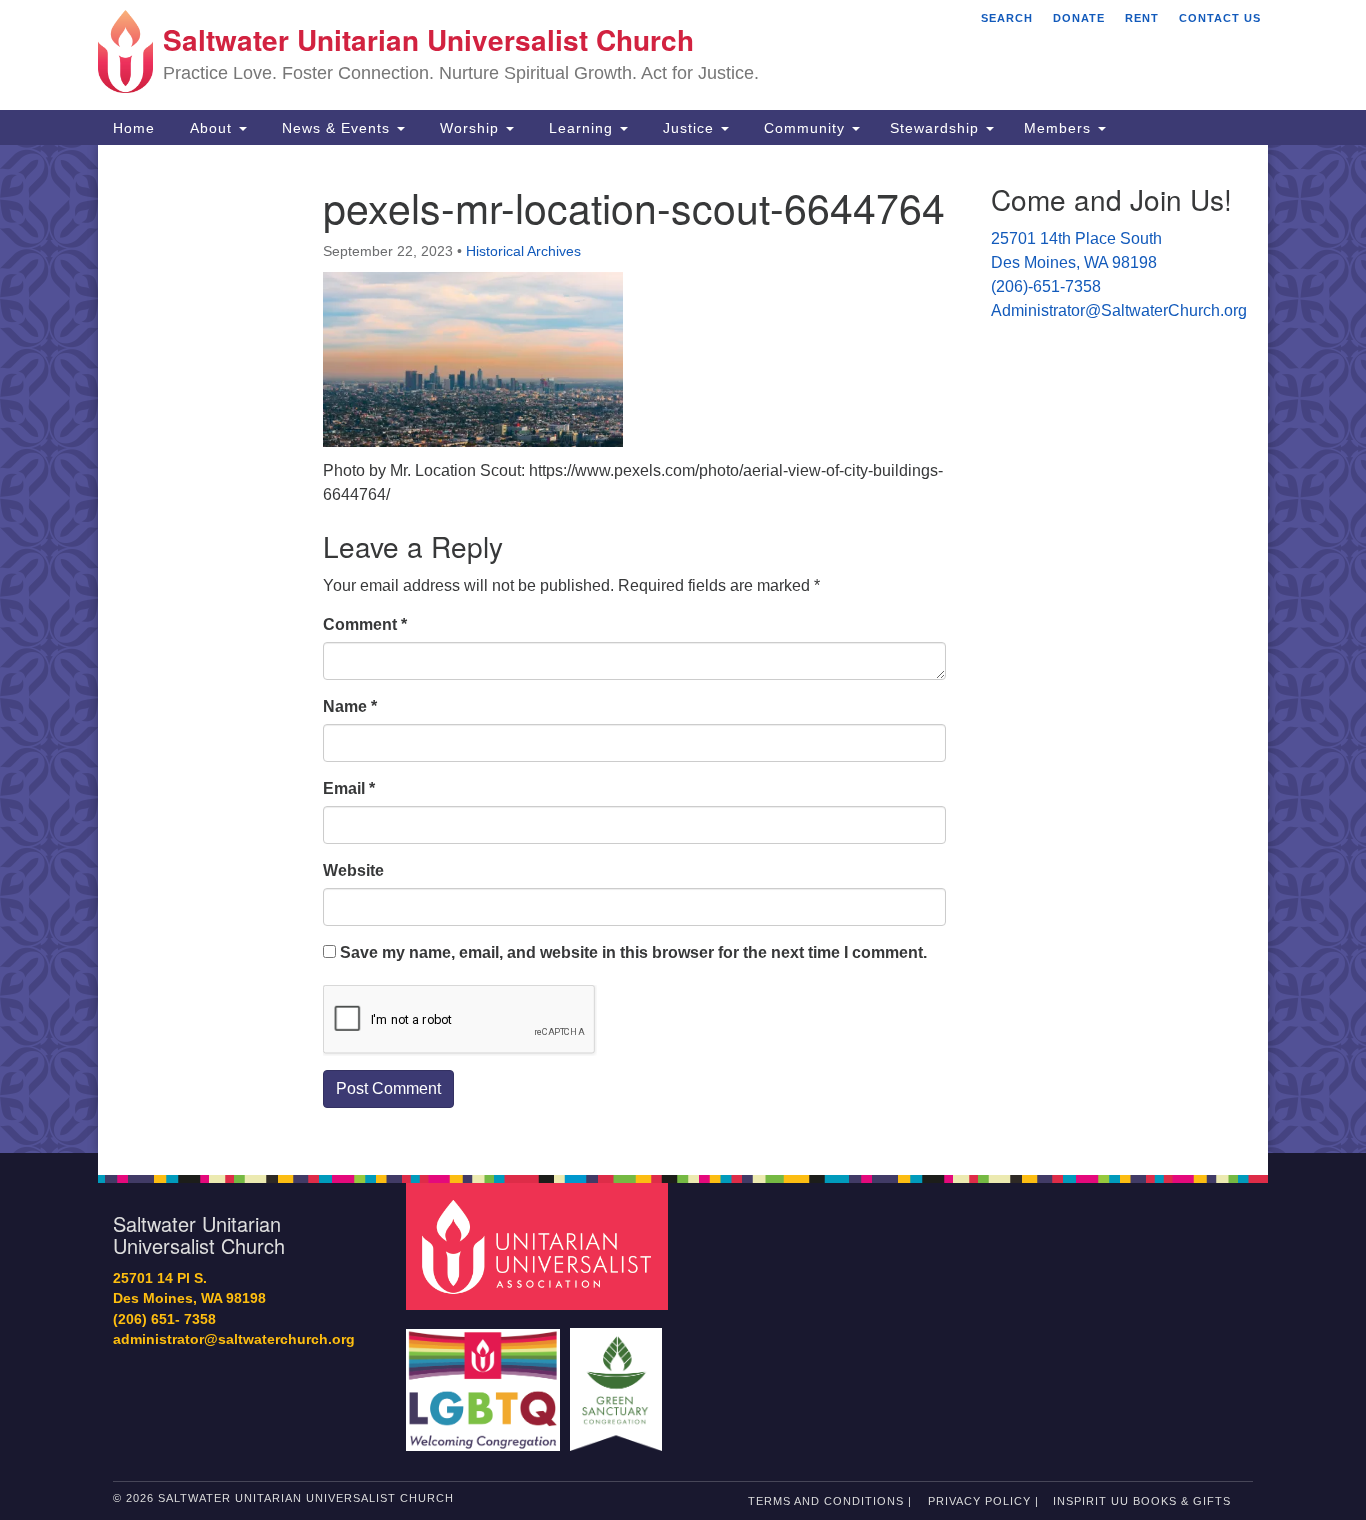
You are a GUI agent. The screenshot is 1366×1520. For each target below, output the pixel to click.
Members (1060, 128)
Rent (1142, 18)
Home (134, 128)
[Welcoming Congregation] (486, 1379)
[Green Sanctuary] (618, 1379)
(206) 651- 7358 (164, 1319)
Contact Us (1220, 18)
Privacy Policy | (983, 1501)
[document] (683, 649)
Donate (1079, 18)
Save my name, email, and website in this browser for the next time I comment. (633, 952)
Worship (469, 128)
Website (353, 870)
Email (349, 788)
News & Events (336, 128)
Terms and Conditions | (830, 1501)
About (211, 128)
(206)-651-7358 (1046, 286)
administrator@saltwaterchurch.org (234, 1339)
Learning (581, 128)
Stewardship (937, 128)
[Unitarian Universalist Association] (540, 1245)
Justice (688, 128)
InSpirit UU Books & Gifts (1142, 1501)
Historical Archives (523, 251)
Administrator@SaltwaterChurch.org (1119, 310)
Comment (365, 624)
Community (804, 128)
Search (1007, 18)
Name (350, 706)
